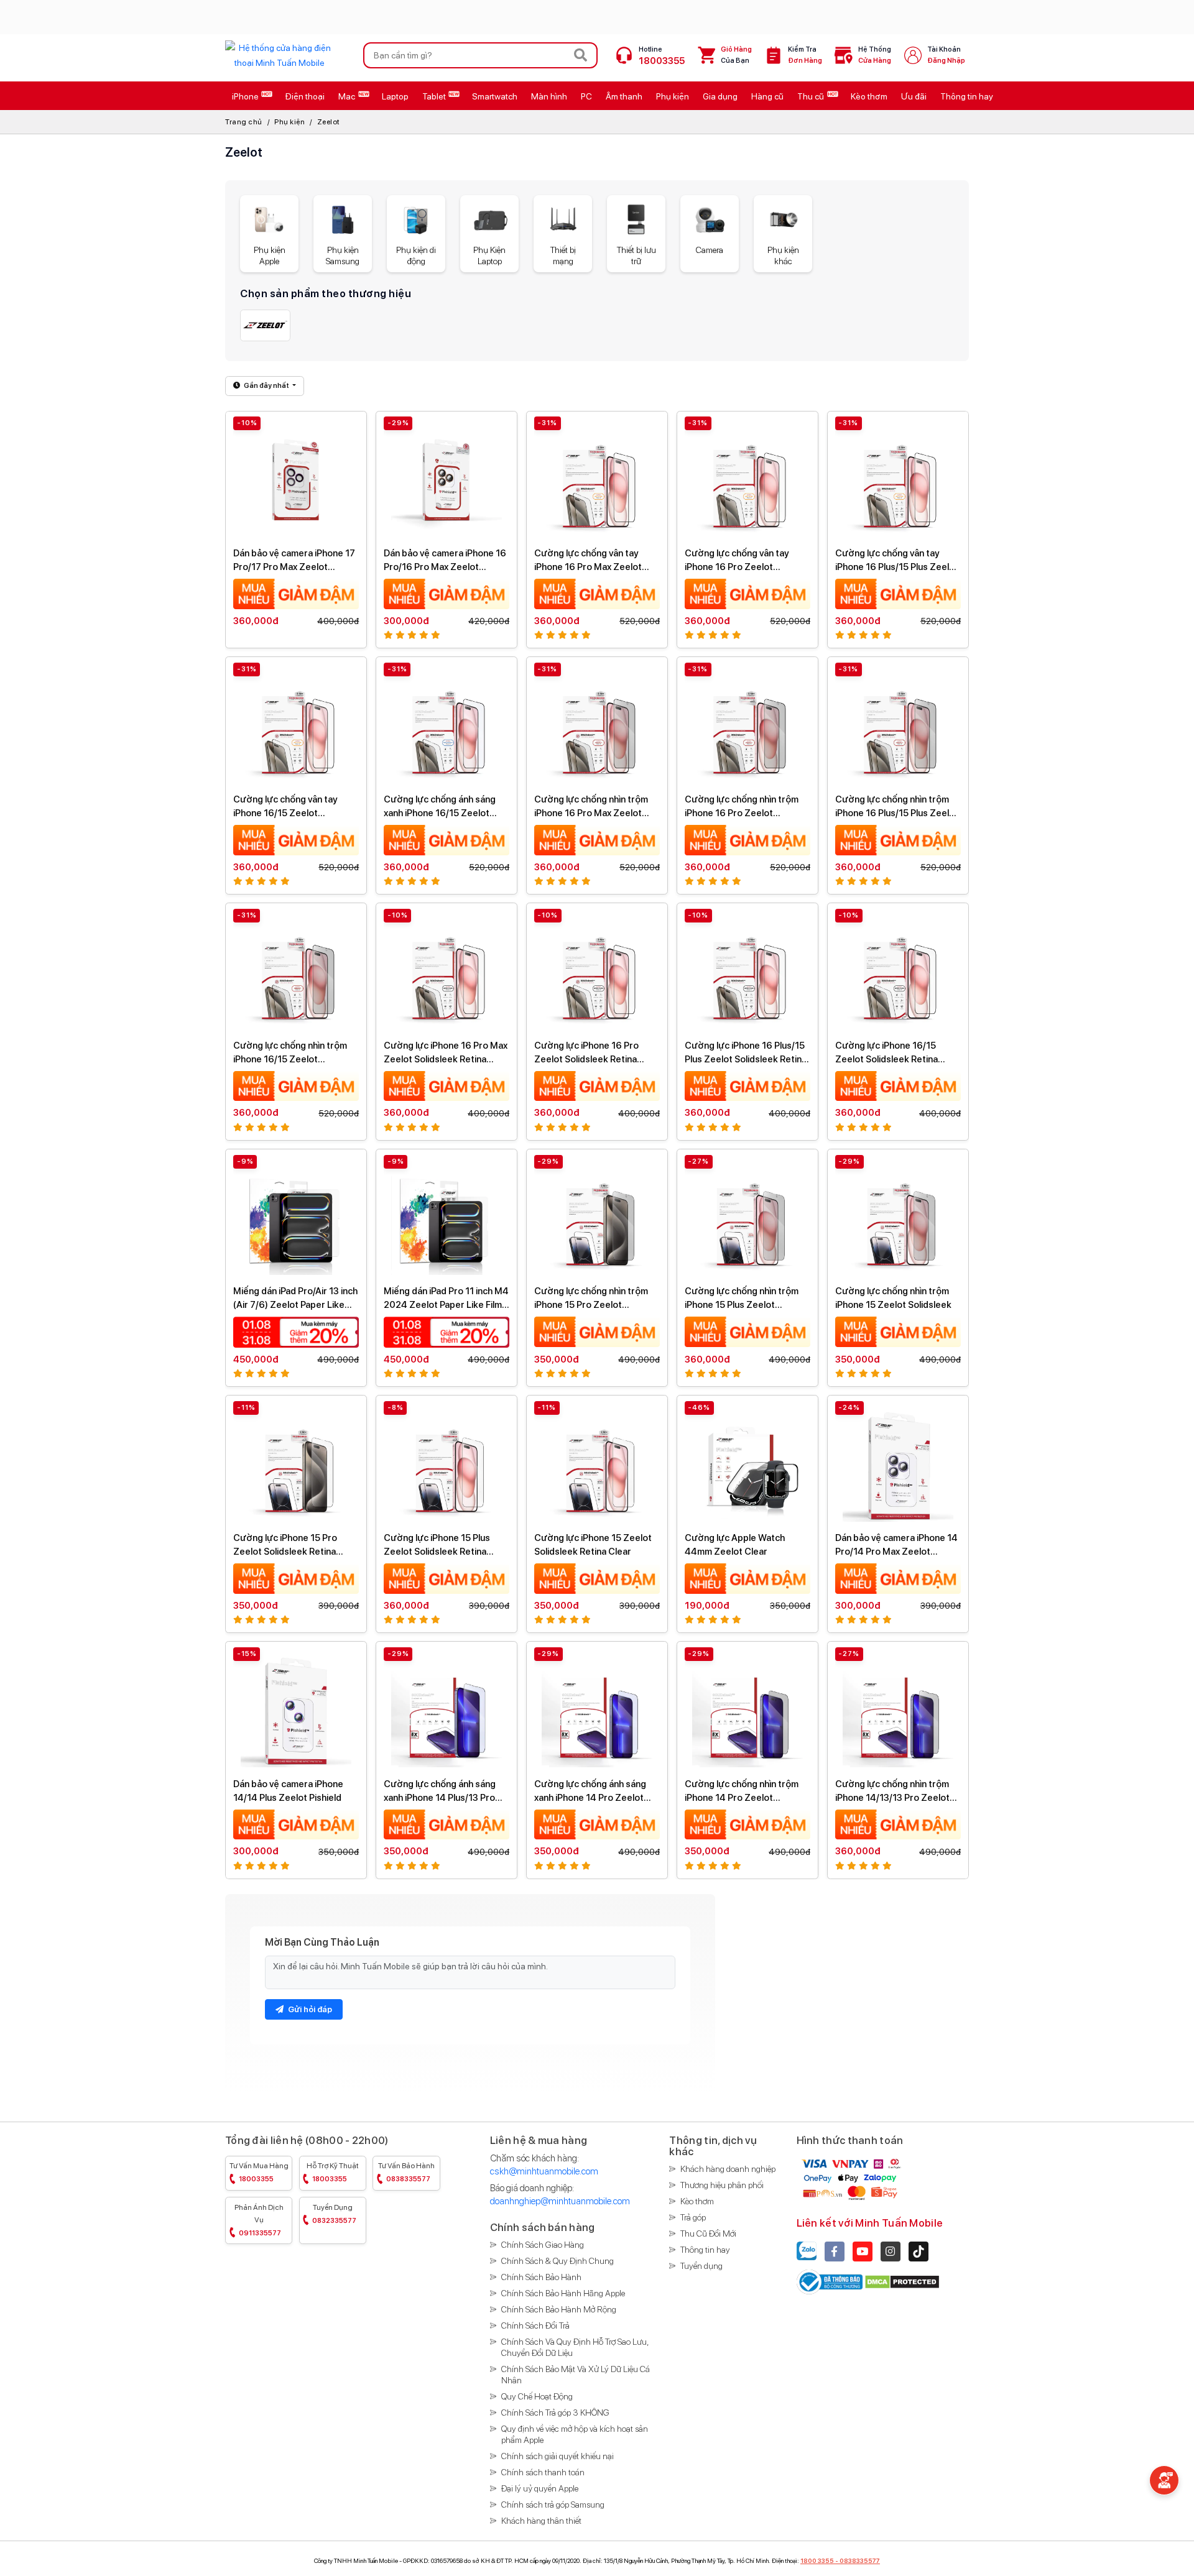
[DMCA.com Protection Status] (902, 2281)
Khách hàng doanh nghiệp (728, 2169)
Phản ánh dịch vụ (259, 2220)
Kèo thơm (697, 2201)
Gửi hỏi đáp (309, 2009)
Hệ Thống (875, 55)
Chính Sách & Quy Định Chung (558, 2261)
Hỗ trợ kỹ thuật (333, 2172)
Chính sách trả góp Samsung (553, 2505)
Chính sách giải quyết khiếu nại (558, 2456)
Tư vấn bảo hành (406, 2172)
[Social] (835, 2252)
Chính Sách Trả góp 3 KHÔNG (555, 2413)
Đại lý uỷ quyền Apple (540, 2488)
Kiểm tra (805, 55)
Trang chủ (244, 122)
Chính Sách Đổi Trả (535, 2325)
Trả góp (693, 2217)
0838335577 (860, 2560)
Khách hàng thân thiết (541, 2521)
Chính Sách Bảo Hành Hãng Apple (563, 2293)
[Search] (581, 55)
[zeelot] (265, 325)
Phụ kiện (289, 122)
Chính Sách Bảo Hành (541, 2277)
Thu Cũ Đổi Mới (708, 2233)
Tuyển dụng (334, 2214)
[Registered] (831, 2281)
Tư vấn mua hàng (259, 2172)
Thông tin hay (705, 2250)
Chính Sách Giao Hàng (543, 2245)
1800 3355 (817, 2560)
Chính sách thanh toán (543, 2472)
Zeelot (329, 122)
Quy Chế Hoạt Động (537, 2396)
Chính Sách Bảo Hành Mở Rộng (559, 2309)
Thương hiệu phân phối (722, 2185)
